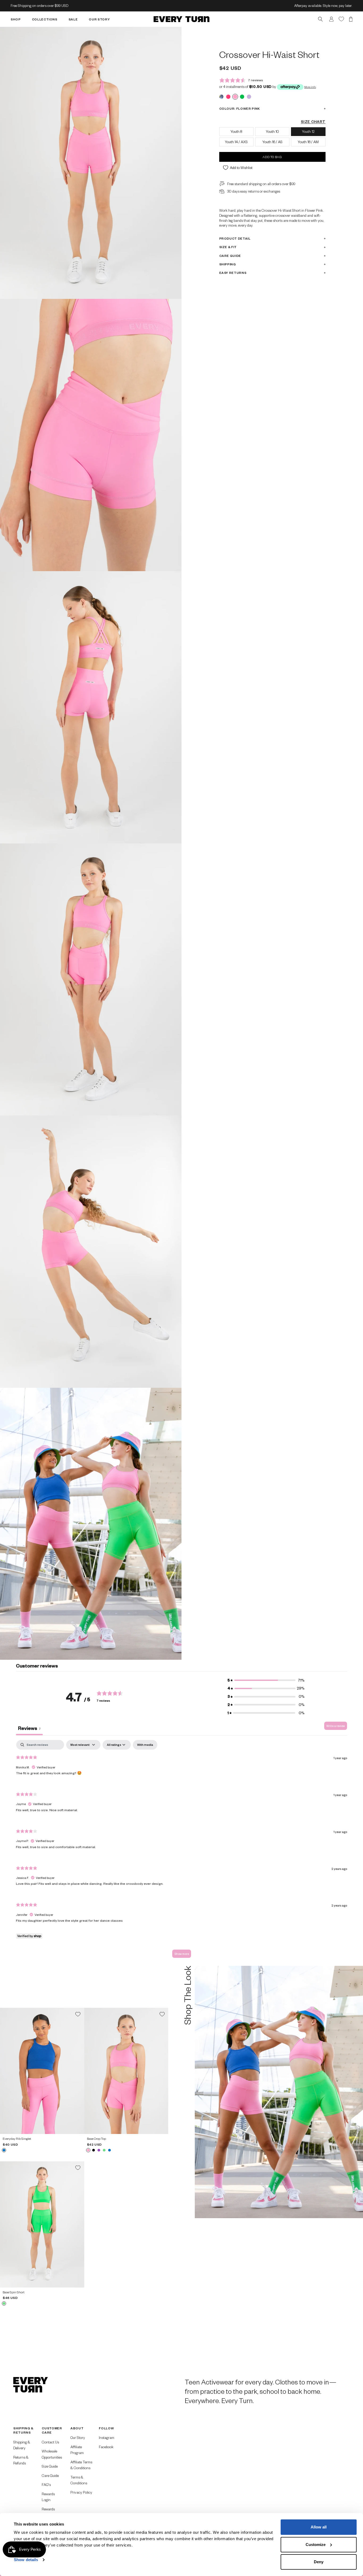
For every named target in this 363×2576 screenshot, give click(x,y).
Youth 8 (236, 131)
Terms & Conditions (79, 2480)
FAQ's (46, 2484)
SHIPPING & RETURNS (23, 2430)
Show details (26, 2560)
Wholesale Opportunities (52, 2454)
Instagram (107, 2437)
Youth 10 (272, 131)
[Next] (78, 2071)
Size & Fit (228, 247)
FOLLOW (106, 2428)
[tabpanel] (181, 1851)
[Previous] (6, 2071)
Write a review (336, 1726)
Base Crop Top (96, 2139)
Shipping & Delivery (22, 2445)
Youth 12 (308, 131)
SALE (73, 19)
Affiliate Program (77, 2450)
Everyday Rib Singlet (17, 2139)
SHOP (16, 19)
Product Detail (235, 238)
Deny (319, 2562)
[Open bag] (351, 19)
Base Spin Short (14, 2292)
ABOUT (77, 2428)
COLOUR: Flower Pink (240, 109)
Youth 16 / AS (272, 142)
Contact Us (50, 2442)
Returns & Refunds (21, 2460)
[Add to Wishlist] (78, 2014)
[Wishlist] (341, 19)
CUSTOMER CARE (52, 2430)
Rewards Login (48, 2497)
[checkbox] (145, 1745)
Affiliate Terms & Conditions (81, 2465)
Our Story (78, 2437)
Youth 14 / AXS (236, 142)
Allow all (319, 2527)
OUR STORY (99, 19)
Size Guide (50, 2466)
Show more (182, 1954)
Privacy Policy (81, 2492)
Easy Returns (233, 273)
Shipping (228, 264)
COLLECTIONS (45, 19)
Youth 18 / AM (308, 142)
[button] (266, 1680)
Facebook (106, 2447)
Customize (316, 2545)
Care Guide (230, 256)
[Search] (320, 19)
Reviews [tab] (29, 1728)
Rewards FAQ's (48, 2512)
